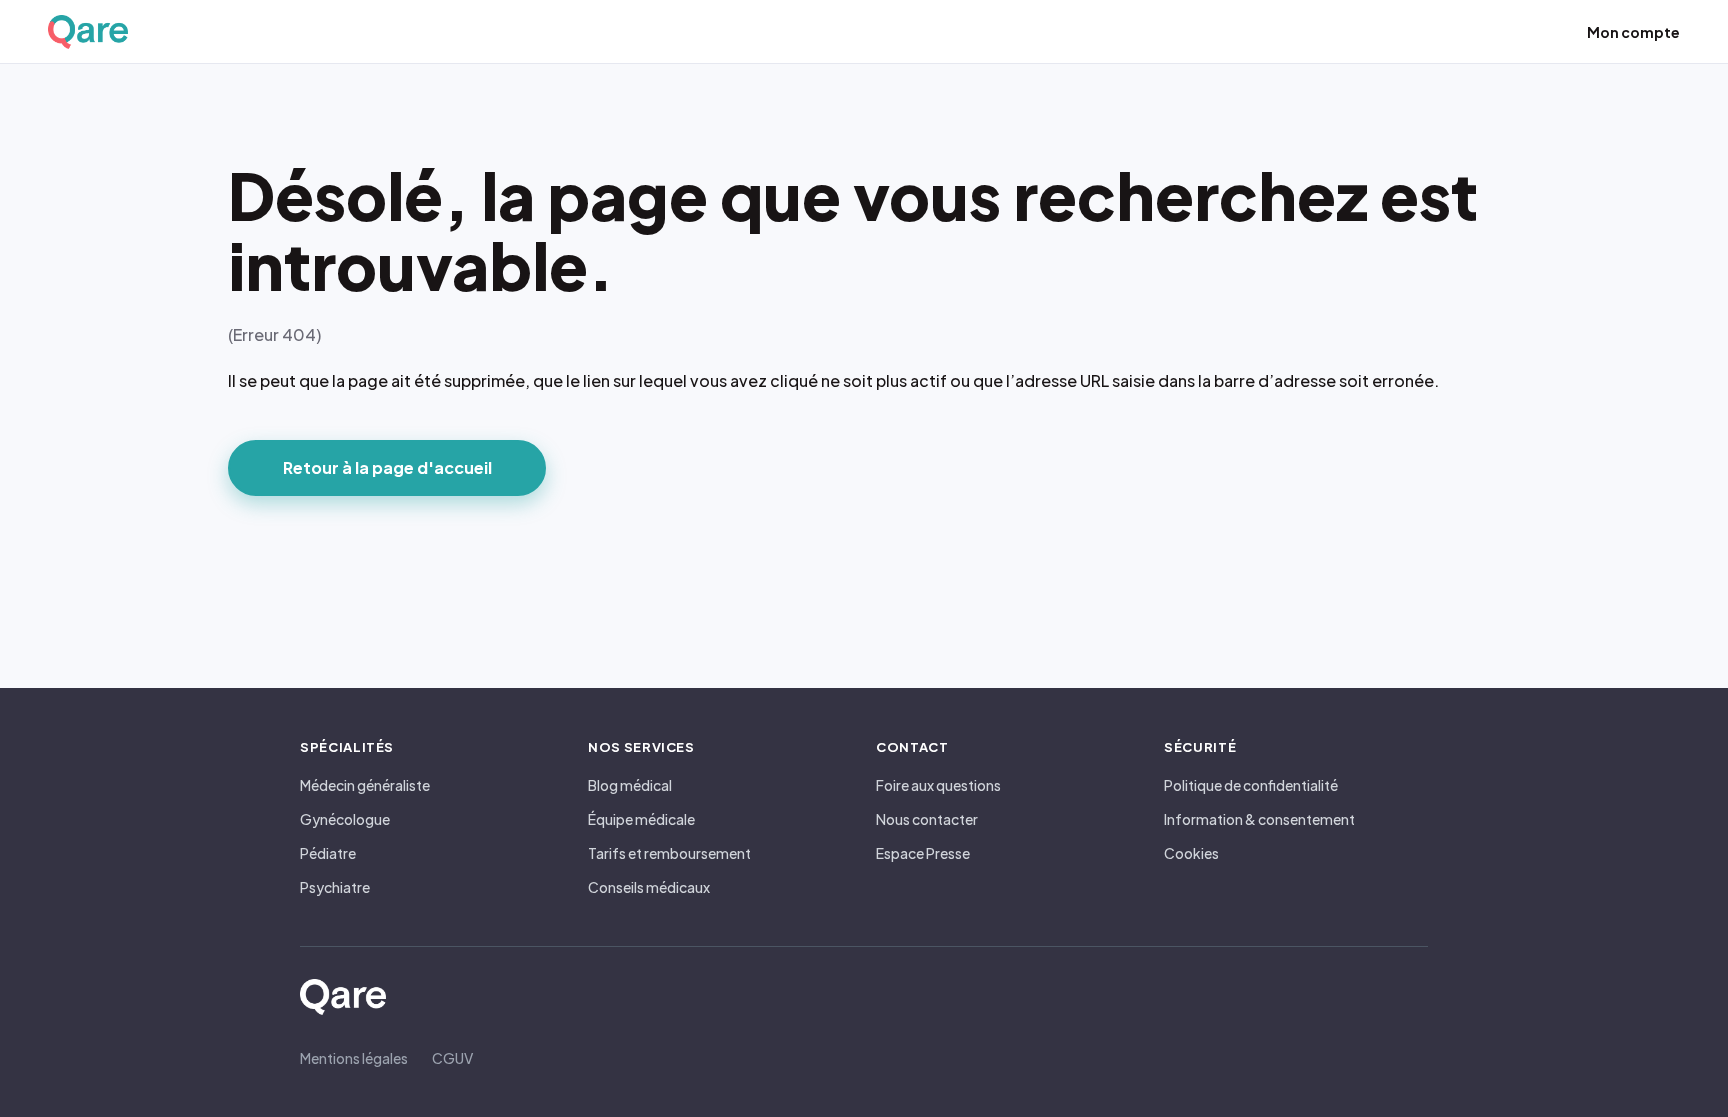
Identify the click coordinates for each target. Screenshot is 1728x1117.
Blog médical (630, 785)
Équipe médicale (641, 819)
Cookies (1191, 853)
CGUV (452, 1058)
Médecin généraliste (365, 785)
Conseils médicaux (649, 887)
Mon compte (1633, 32)
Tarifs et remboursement (669, 853)
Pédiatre (328, 853)
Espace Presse (923, 853)
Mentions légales (354, 1058)
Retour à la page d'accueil (387, 467)
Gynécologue (345, 819)
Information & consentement (1259, 819)
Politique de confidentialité (1251, 785)
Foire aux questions (938, 785)
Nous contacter (927, 819)
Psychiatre (335, 887)
